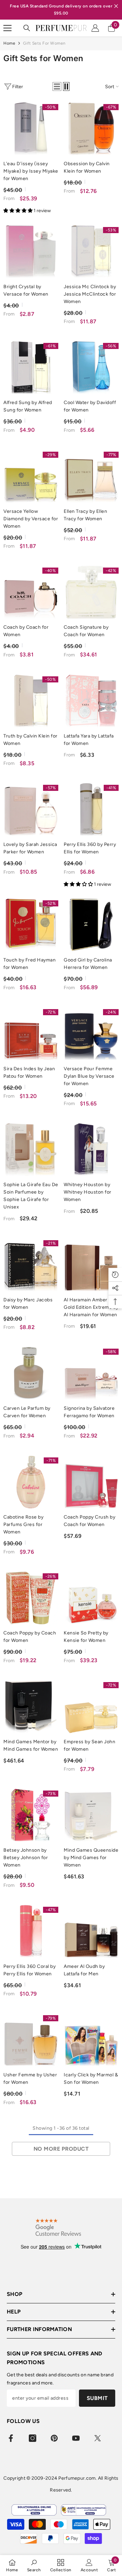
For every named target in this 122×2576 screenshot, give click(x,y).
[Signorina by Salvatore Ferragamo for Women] (91, 1373)
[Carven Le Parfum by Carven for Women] (31, 1373)
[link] (34, 2565)
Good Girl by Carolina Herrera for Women (88, 964)
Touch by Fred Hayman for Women (29, 964)
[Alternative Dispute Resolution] (84, 2510)
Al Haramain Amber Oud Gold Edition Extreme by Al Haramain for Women (91, 1307)
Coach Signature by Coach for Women (86, 631)
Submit (97, 2398)
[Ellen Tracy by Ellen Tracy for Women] (91, 476)
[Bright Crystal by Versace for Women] (31, 252)
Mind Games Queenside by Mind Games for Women (91, 1858)
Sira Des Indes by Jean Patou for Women (29, 1072)
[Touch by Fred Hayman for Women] (31, 925)
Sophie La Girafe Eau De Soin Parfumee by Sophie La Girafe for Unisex (31, 1196)
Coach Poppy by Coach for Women (30, 1637)
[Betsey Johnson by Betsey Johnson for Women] (31, 1815)
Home (9, 43)
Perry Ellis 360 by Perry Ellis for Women (90, 848)
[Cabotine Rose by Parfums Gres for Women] (31, 1482)
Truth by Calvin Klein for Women (30, 740)
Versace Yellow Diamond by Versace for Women (31, 519)
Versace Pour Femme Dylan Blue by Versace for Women (89, 1076)
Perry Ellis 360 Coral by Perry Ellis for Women (29, 1970)
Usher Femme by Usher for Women (30, 2079)
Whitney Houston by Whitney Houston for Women (88, 1192)
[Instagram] (33, 2438)
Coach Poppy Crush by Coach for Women (89, 1521)
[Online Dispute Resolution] (34, 2510)
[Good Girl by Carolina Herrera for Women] (91, 925)
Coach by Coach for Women (26, 631)
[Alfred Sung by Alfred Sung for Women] (31, 368)
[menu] (7, 28)
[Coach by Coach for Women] (31, 592)
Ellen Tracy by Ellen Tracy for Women (85, 515)
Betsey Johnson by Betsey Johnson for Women (26, 1858)
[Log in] (95, 28)
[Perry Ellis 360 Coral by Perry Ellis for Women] (31, 1931)
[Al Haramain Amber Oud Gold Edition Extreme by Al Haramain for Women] (91, 1265)
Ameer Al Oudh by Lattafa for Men (84, 1970)
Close (116, 6)
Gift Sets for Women (44, 43)
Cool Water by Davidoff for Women (90, 406)
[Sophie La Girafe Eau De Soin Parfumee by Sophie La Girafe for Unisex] (31, 1150)
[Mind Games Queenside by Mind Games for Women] (91, 1815)
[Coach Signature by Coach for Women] (91, 592)
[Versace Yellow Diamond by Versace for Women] (31, 476)
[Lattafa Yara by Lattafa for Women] (91, 701)
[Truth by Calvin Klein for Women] (31, 701)
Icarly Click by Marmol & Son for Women (91, 2079)
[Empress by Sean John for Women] (91, 1707)
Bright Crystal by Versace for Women (26, 290)
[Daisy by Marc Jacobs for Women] (31, 1265)
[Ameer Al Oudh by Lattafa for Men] (91, 1931)
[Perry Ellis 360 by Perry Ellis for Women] (91, 809)
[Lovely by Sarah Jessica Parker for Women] (31, 809)
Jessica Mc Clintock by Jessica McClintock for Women (90, 294)
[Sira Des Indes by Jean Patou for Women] (31, 1034)
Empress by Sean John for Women (89, 1745)
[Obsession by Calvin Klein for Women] (91, 129)
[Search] (27, 28)
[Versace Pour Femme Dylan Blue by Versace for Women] (91, 1034)
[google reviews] (58, 2227)
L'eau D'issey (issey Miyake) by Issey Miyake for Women (31, 171)
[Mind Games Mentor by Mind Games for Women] (31, 1707)
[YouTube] (76, 2438)
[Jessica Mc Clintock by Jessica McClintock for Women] (91, 252)
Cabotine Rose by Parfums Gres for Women (23, 1524)
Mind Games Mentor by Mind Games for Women (31, 1745)
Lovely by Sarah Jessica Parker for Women (30, 848)
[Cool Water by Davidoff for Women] (91, 368)
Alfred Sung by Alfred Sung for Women (28, 406)
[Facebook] (11, 2438)
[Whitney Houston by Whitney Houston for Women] (91, 1150)
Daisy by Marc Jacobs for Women (28, 1304)
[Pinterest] (54, 2438)
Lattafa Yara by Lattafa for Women (89, 740)
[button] (57, 86)
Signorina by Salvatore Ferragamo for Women (89, 1412)
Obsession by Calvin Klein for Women (87, 167)
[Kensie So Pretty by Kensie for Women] (91, 1598)
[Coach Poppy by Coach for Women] (31, 1598)
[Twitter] (98, 2438)
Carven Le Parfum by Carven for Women (27, 1412)
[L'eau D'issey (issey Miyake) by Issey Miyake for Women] (31, 129)
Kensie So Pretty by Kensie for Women (86, 1637)
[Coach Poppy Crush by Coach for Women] (91, 1482)
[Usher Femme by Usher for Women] (31, 2040)
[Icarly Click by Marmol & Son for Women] (91, 2040)
